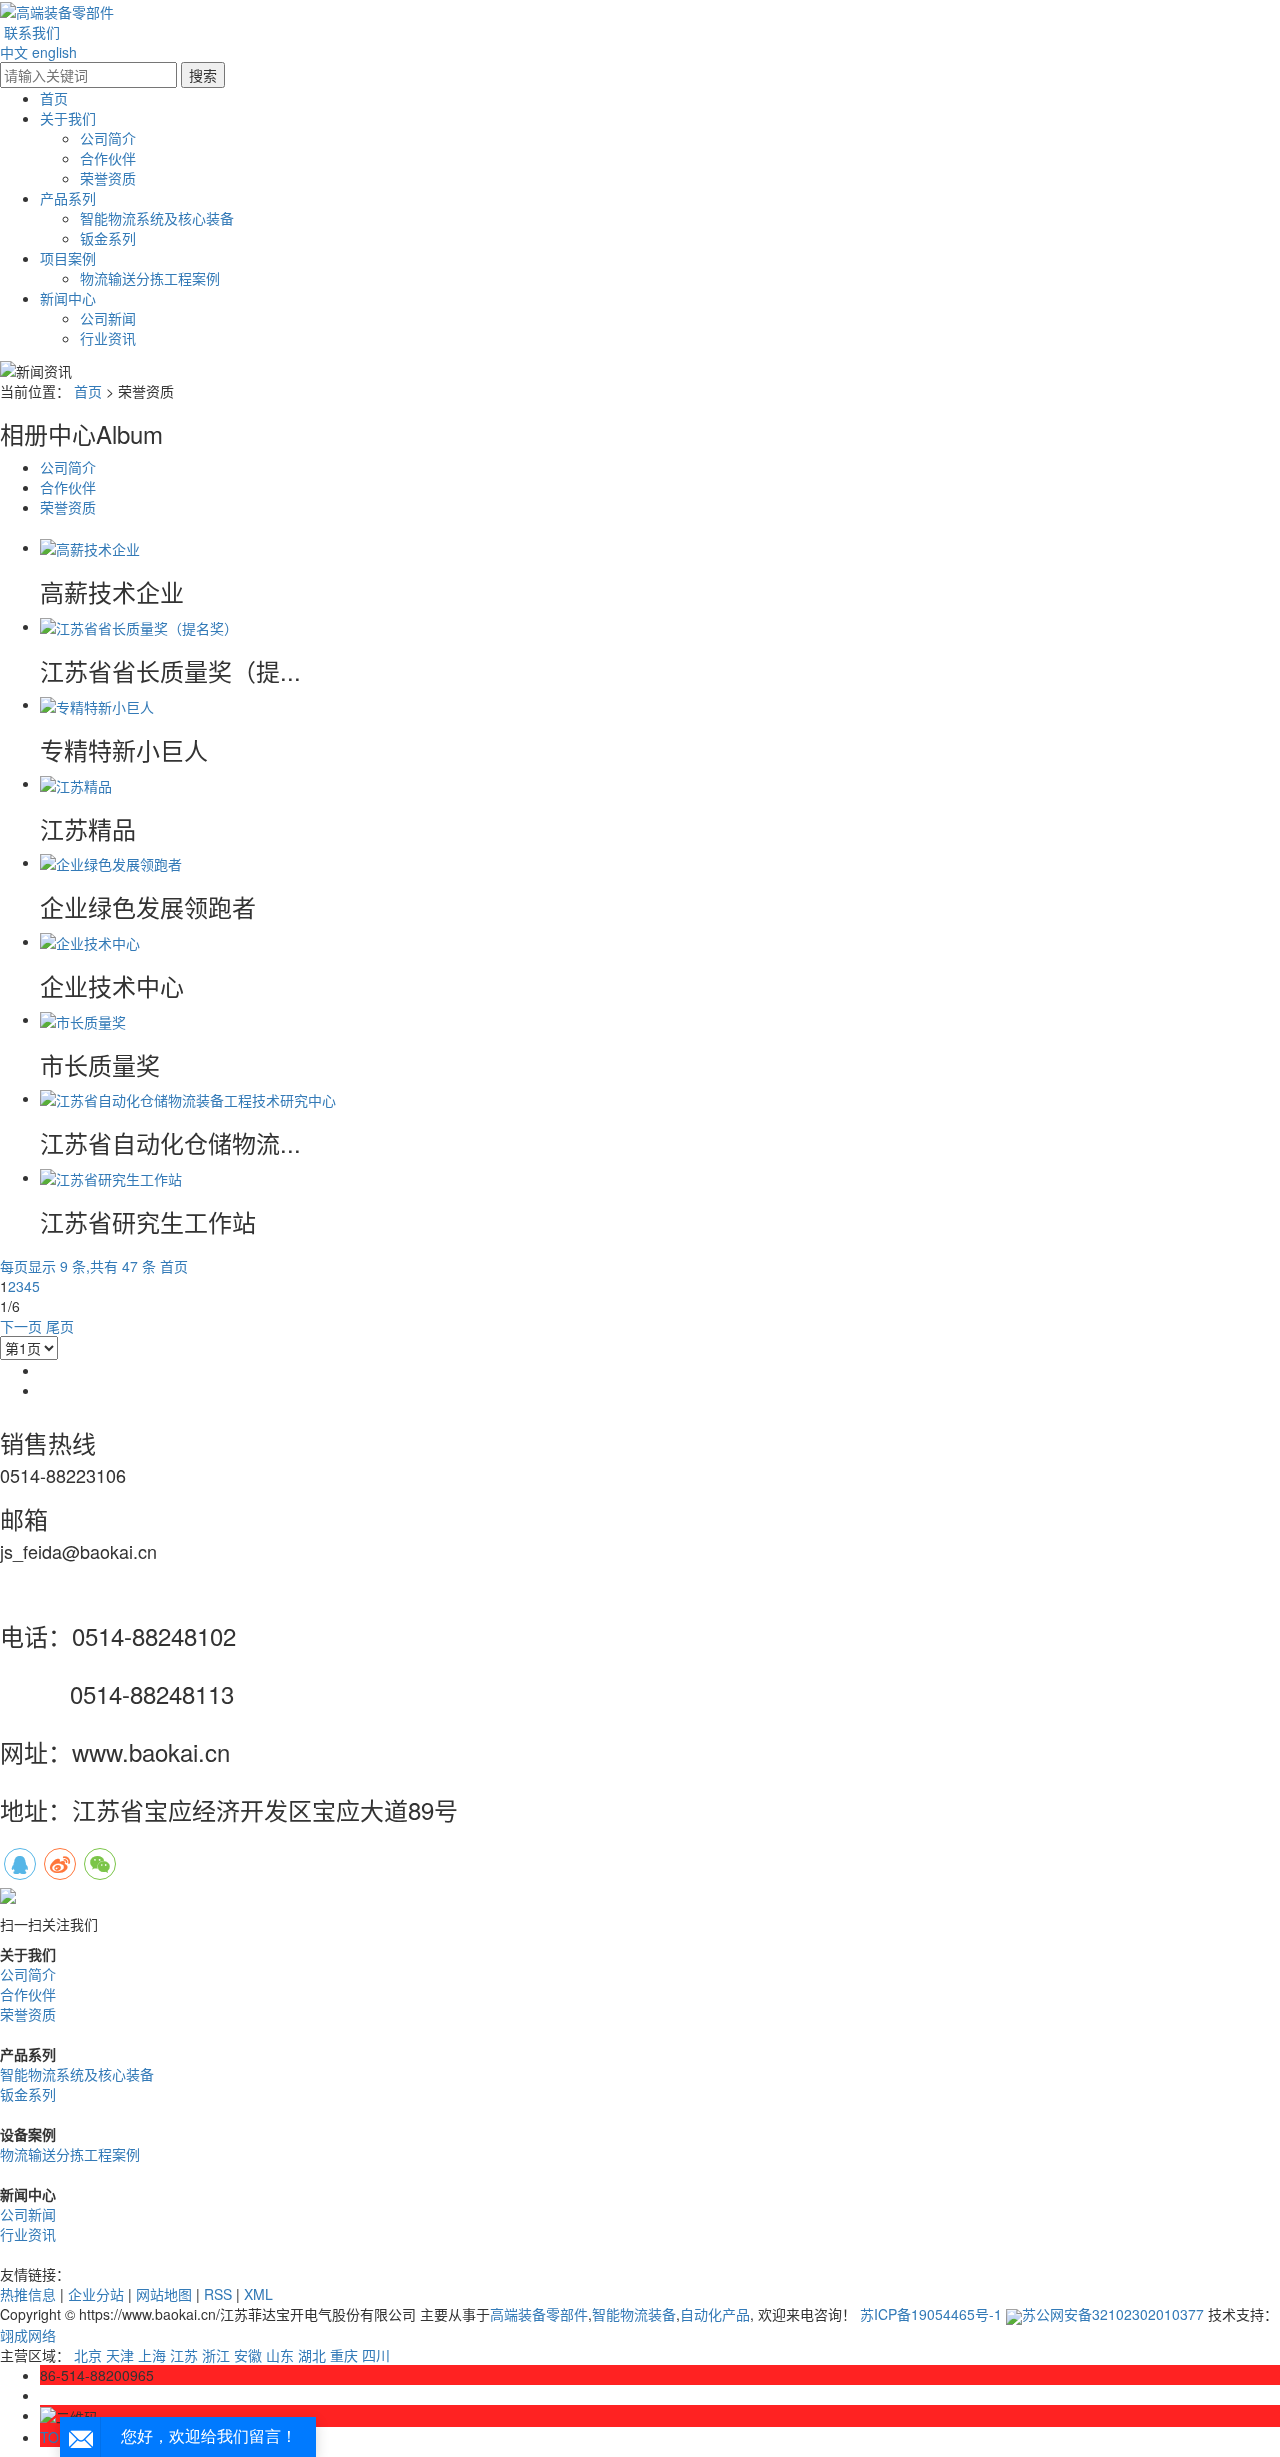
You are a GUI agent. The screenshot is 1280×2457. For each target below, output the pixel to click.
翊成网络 (28, 2335)
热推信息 (28, 2294)
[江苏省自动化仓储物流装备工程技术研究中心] (188, 1098)
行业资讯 (108, 338)
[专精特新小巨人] (97, 704)
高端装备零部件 (539, 2314)
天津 (120, 2355)
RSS (218, 2294)
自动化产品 (715, 2314)
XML (258, 2294)
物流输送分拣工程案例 (150, 278)
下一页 (21, 1326)
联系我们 (32, 32)
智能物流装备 (634, 2314)
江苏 (184, 2355)
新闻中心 (68, 298)
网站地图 (164, 2294)
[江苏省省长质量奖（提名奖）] (139, 626)
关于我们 (68, 118)
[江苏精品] (76, 783)
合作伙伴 (108, 158)
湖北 (312, 2355)
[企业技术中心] (90, 941)
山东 (280, 2355)
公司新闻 (108, 318)
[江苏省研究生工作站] (111, 1177)
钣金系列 (108, 238)
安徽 (248, 2355)
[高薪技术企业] (90, 547)
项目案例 (68, 258)
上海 (152, 2355)
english (54, 52)
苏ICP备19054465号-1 (931, 2314)
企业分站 (96, 2294)
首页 (54, 98)
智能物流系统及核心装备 (157, 218)
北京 (88, 2355)
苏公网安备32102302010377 (1113, 2314)
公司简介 (108, 138)
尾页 (60, 1326)
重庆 (344, 2355)
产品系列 (68, 198)
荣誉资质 (108, 178)
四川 (376, 2355)
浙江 (216, 2355)
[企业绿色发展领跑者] (111, 862)
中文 (14, 52)
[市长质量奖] (83, 1019)
